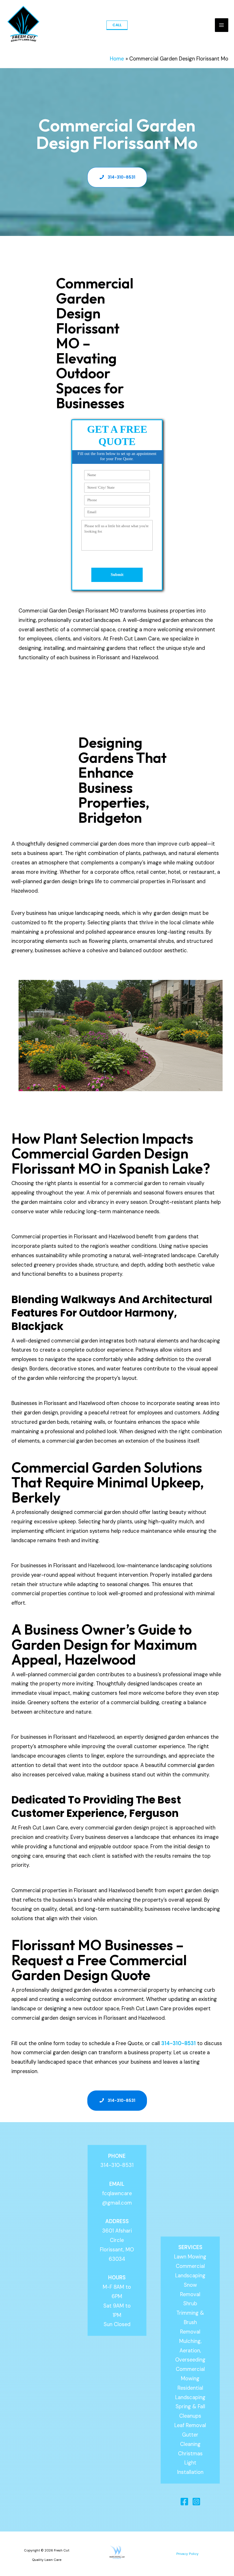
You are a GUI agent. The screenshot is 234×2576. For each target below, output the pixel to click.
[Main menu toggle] (222, 25)
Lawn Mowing (190, 2257)
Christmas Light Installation (190, 2463)
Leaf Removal (190, 2425)
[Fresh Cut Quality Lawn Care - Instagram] (196, 2502)
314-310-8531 (178, 2043)
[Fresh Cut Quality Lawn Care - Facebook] (184, 2502)
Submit (117, 575)
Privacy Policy (187, 2554)
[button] (117, 25)
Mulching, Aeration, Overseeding (190, 2351)
